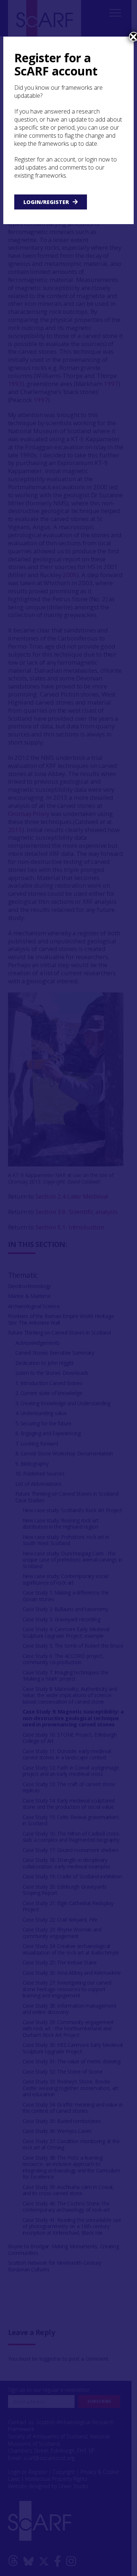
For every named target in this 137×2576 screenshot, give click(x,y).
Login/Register (46, 202)
